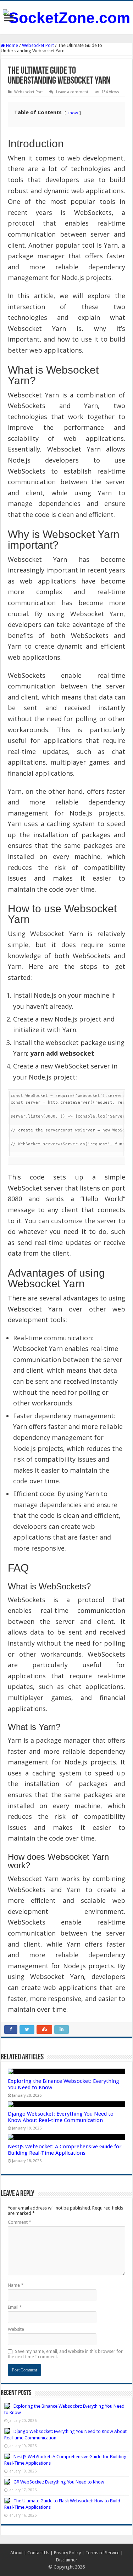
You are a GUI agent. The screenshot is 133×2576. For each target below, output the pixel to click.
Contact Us (38, 2553)
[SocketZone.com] (66, 17)
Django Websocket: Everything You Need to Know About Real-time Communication (61, 2117)
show (73, 113)
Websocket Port (38, 45)
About (16, 2553)
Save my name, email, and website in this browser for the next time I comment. (65, 2354)
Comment (20, 2222)
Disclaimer (67, 2560)
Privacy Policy (67, 2553)
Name (16, 2285)
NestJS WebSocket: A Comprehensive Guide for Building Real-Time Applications (65, 2150)
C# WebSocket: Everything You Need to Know (59, 2482)
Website (16, 2329)
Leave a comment (72, 92)
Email (15, 2307)
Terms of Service (102, 2553)
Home (12, 45)
